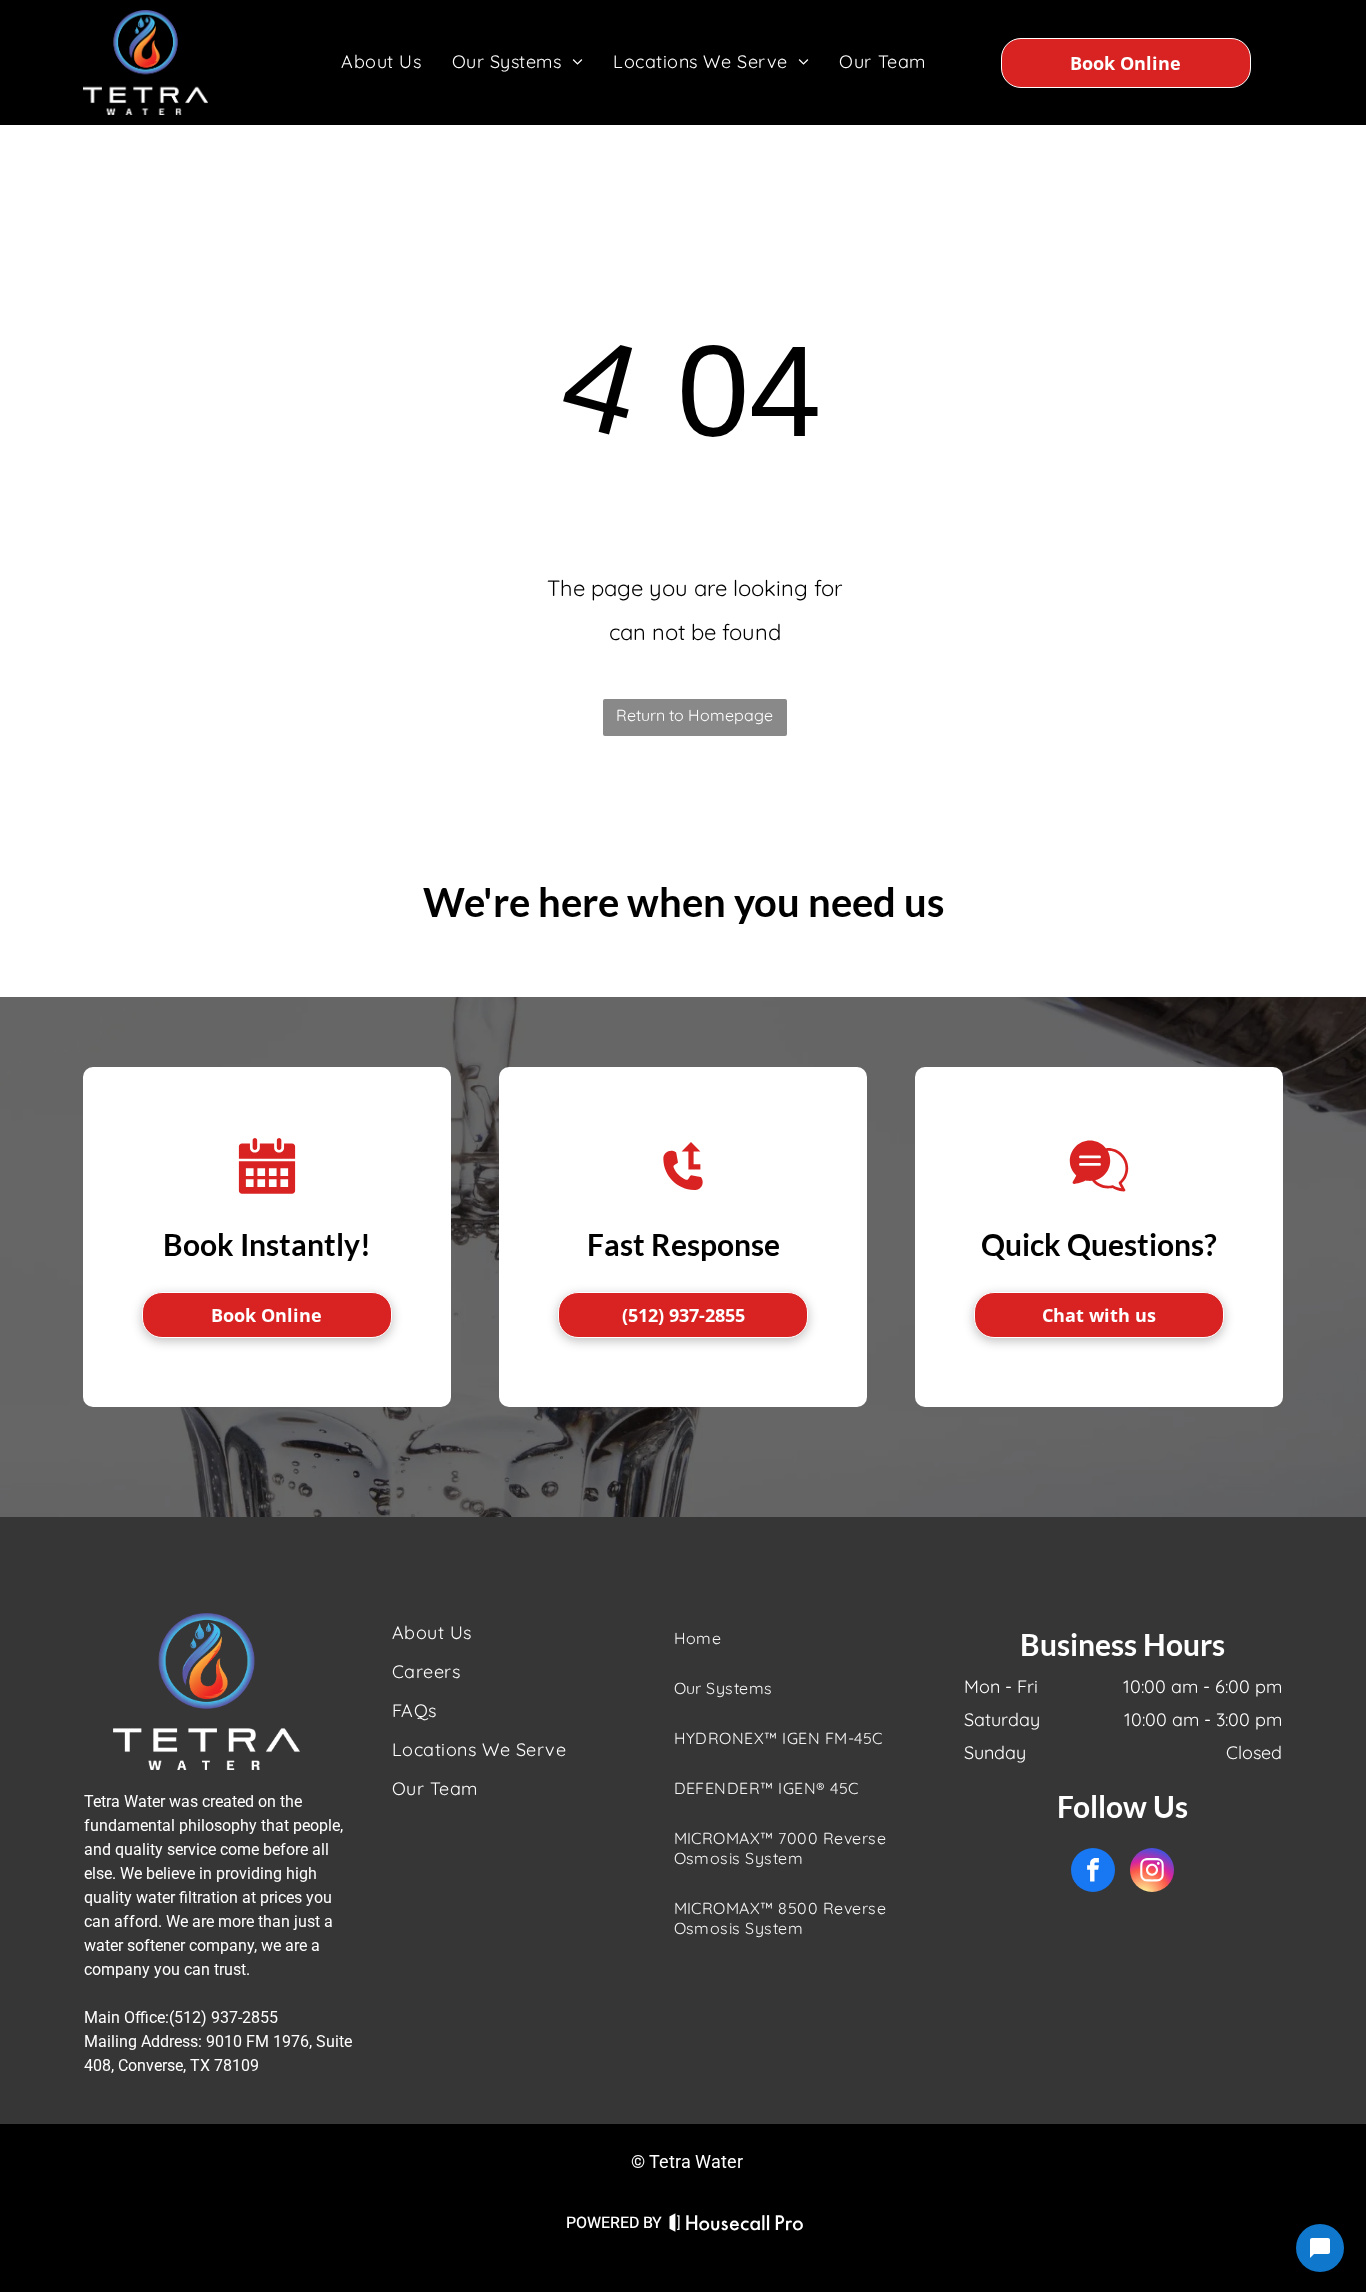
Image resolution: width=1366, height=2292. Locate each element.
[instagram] (1152, 1872)
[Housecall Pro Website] (736, 2226)
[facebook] (1093, 1872)
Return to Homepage (694, 715)
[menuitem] (381, 61)
